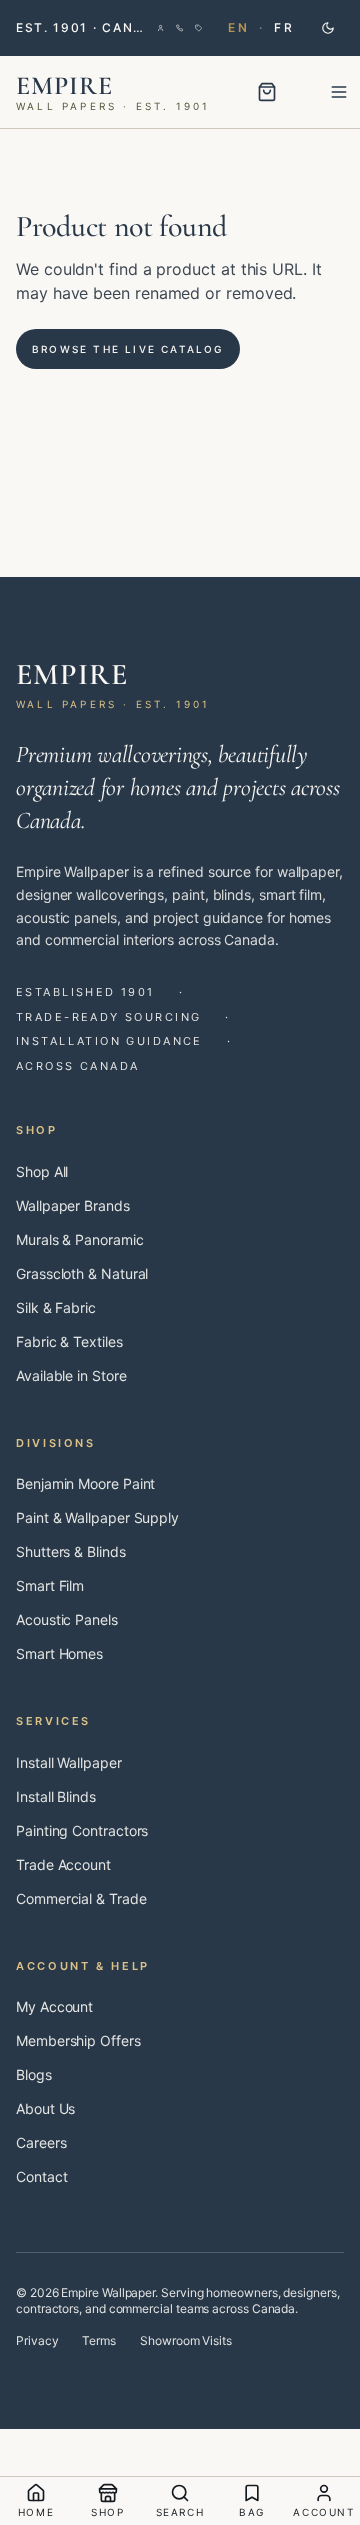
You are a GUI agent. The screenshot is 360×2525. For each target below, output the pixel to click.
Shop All (42, 1171)
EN (238, 27)
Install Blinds (56, 1796)
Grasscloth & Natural (82, 1273)
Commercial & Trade (81, 1898)
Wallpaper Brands (73, 1205)
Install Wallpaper (69, 1762)
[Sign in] (160, 28)
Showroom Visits (186, 2340)
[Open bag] (267, 92)
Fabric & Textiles (69, 1341)
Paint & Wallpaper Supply (97, 1517)
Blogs (34, 2074)
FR (284, 27)
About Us (45, 2108)
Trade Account (63, 1864)
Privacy (37, 2340)
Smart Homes (59, 1653)
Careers (41, 2142)
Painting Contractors (82, 1830)
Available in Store (71, 1375)
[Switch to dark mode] (328, 28)
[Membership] (198, 28)
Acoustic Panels (67, 1619)
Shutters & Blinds (71, 1551)
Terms (99, 2340)
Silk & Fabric (56, 1307)
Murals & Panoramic (80, 1239)
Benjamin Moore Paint (85, 1483)
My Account (54, 2006)
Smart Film (50, 1585)
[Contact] (179, 28)
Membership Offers (78, 2040)
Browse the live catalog (128, 349)
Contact (41, 2176)
